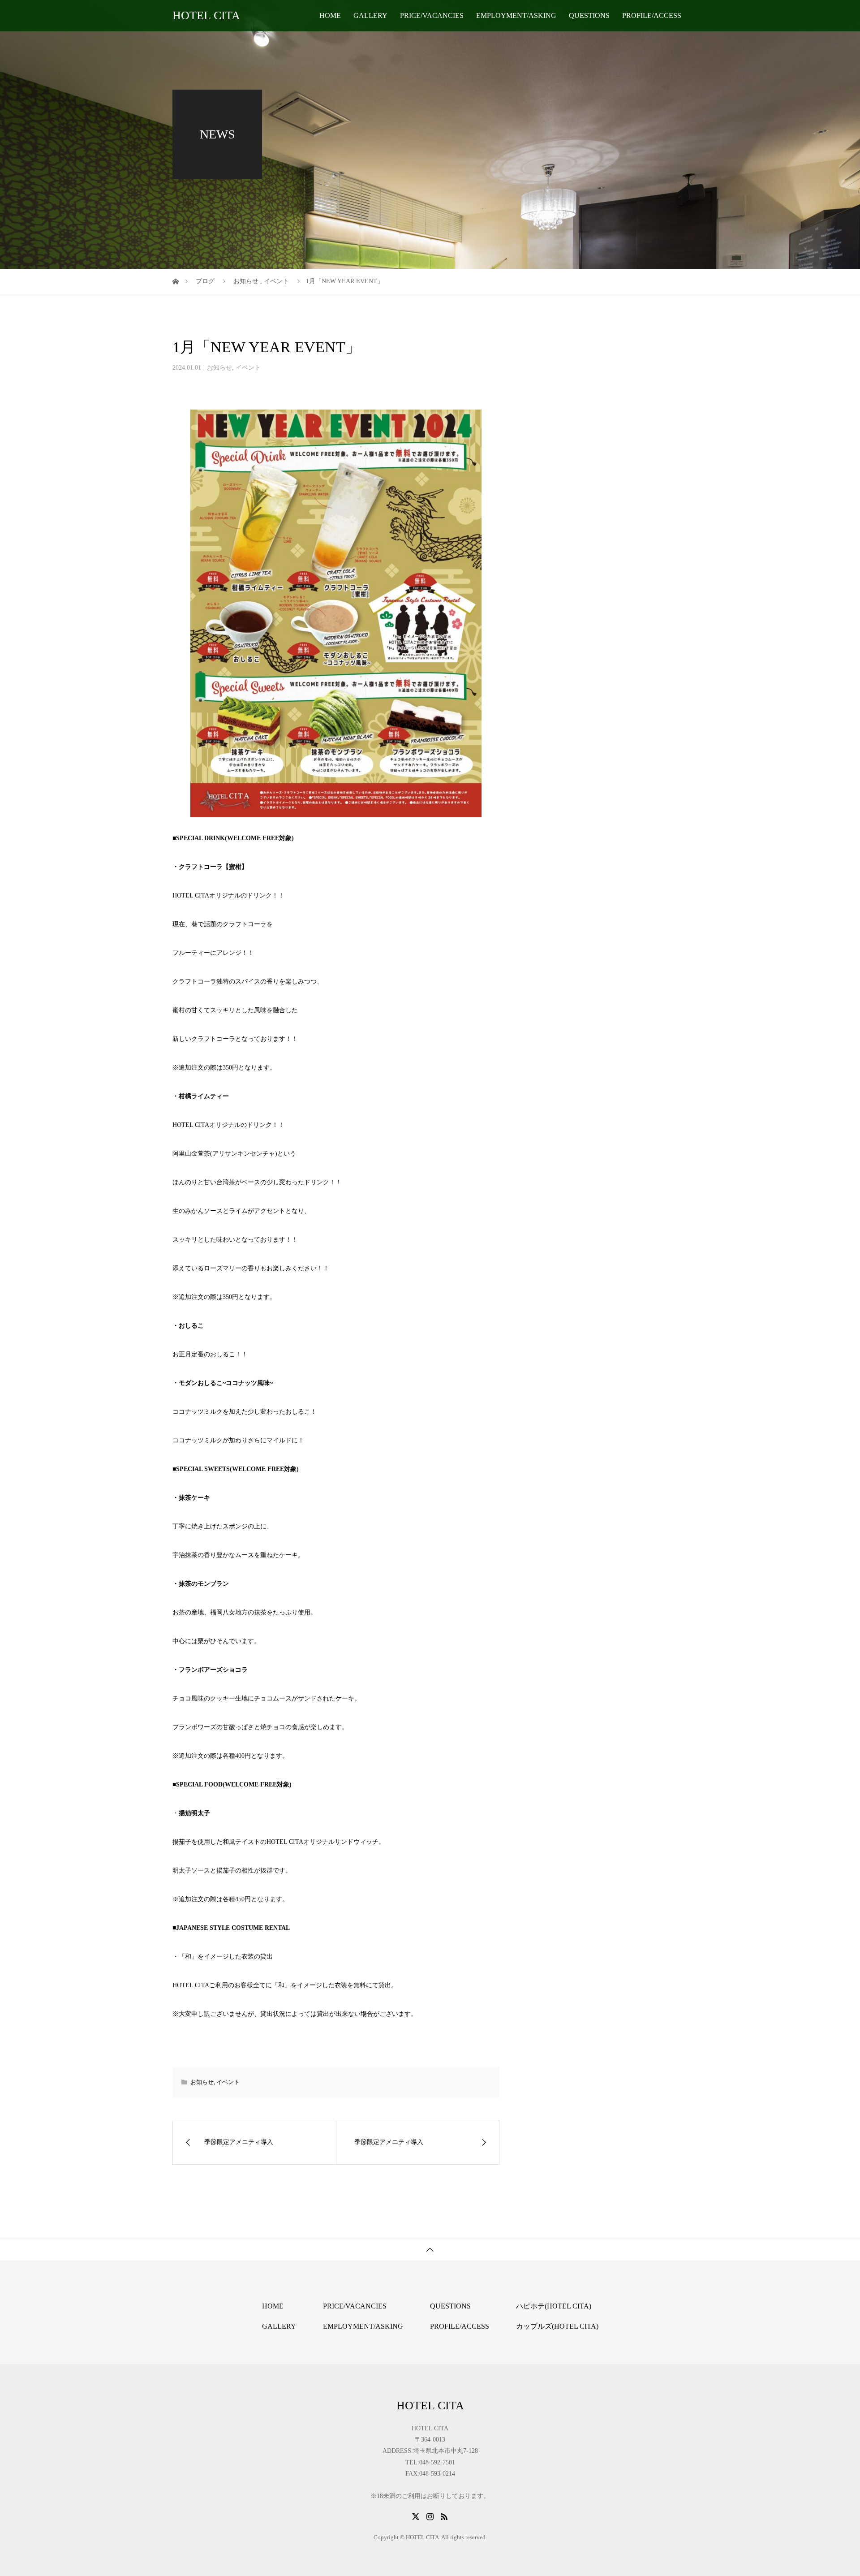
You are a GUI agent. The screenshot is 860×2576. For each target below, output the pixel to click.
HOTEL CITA (206, 15)
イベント (248, 368)
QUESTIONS (589, 15)
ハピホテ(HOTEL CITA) (554, 2306)
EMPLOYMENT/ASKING (516, 15)
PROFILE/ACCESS (652, 15)
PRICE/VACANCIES (432, 15)
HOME (330, 15)
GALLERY (370, 15)
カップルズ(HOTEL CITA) (557, 2326)
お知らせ (219, 368)
